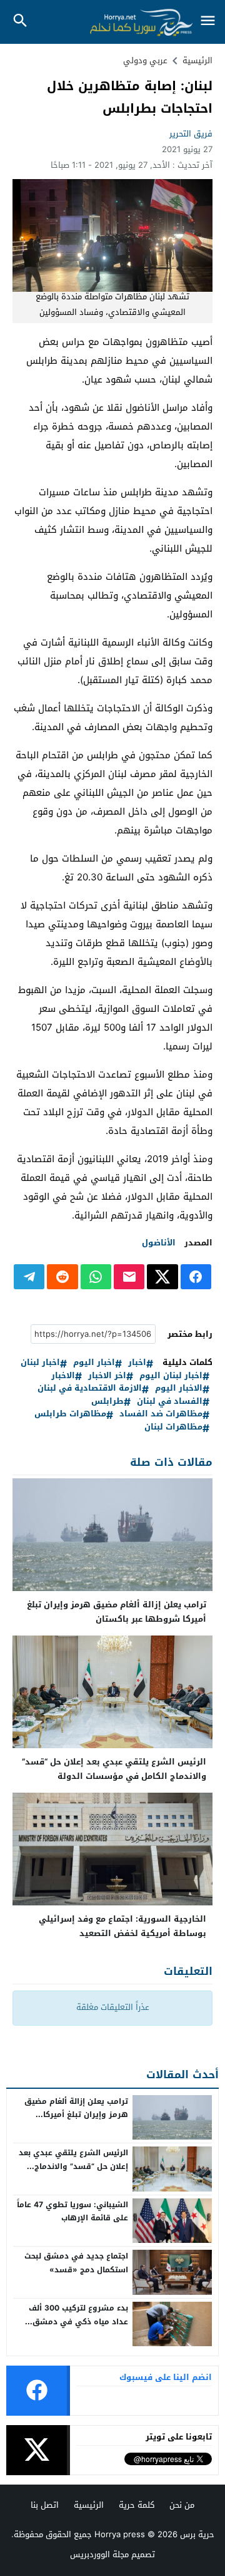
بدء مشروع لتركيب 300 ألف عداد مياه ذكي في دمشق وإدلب (78, 2321)
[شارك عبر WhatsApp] (96, 1277)
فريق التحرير (191, 134)
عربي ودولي (145, 60)
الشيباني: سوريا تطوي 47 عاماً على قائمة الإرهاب (72, 2212)
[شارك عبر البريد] (129, 1277)
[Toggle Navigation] (207, 22)
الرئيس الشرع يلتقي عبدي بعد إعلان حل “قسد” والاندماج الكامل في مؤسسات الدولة (114, 1769)
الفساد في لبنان (170, 1402)
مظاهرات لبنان (173, 1427)
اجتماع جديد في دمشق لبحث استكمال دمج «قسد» (76, 2263)
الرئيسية (89, 2505)
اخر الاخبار (107, 1376)
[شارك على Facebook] (196, 1277)
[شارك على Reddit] (62, 1277)
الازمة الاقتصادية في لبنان (90, 1388)
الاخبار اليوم (179, 1388)
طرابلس (107, 1402)
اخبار (137, 1363)
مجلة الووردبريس (99, 2554)
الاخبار (63, 1376)
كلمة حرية (137, 2505)
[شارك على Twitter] (162, 1277)
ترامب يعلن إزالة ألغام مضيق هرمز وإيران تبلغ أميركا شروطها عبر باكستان (117, 1612)
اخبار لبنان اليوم (171, 1376)
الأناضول (159, 1243)
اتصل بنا (45, 2505)
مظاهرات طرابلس (70, 1414)
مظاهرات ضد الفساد (161, 1414)
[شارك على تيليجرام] (29, 1277)
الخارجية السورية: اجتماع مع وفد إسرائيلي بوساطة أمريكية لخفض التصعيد (122, 1926)
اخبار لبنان (40, 1363)
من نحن (182, 2505)
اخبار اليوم (94, 1363)
